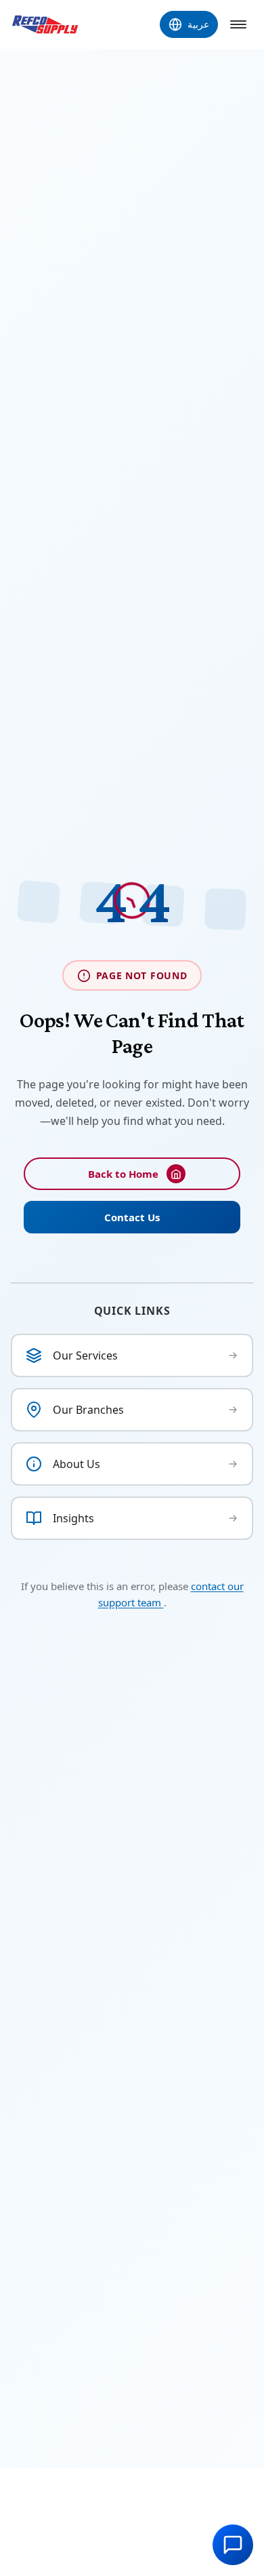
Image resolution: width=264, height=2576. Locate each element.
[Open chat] (233, 2545)
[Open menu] (238, 24)
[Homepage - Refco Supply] (45, 24)
